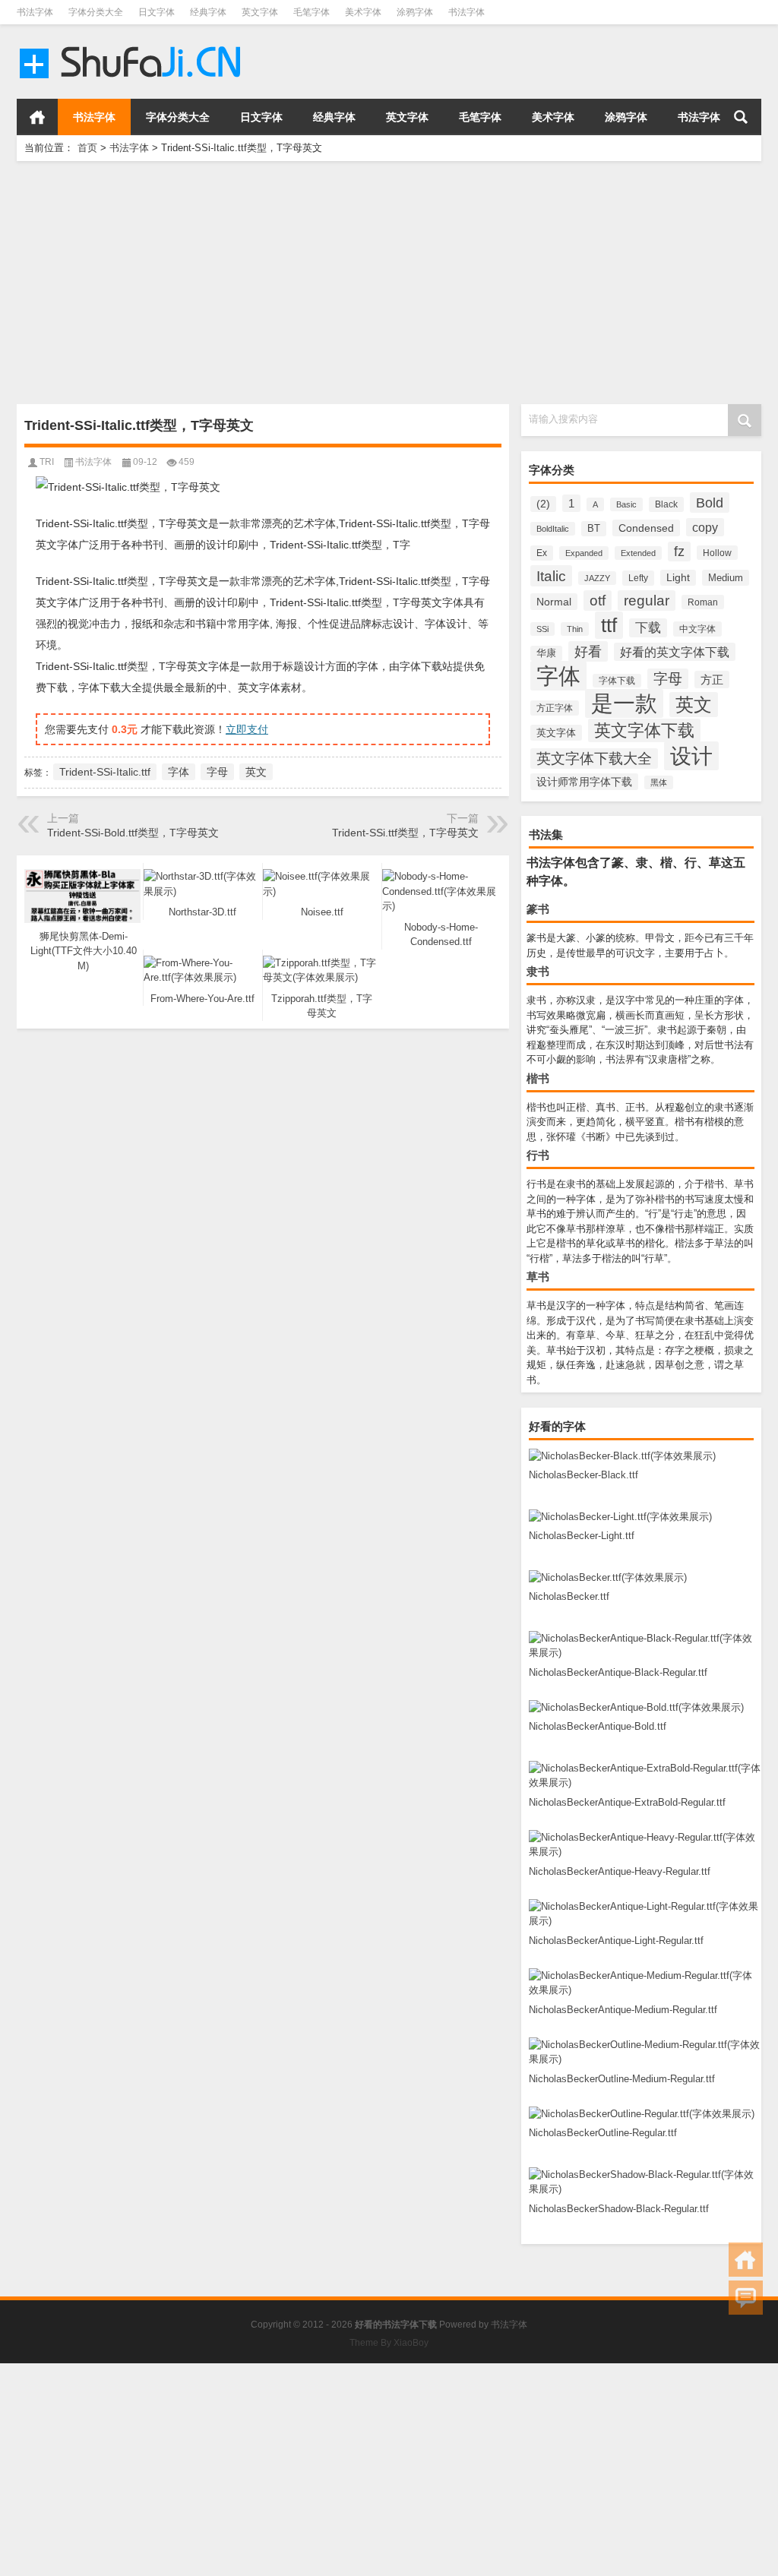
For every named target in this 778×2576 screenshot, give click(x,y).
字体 (558, 676)
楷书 (538, 1078)
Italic (551, 576)
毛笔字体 (312, 12)
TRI (47, 462)
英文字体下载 (644, 730)
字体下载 (617, 681)
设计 (691, 756)
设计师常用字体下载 (584, 782)
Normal (554, 602)
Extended (638, 553)
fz (679, 552)
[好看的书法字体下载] (133, 44)
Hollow (717, 553)
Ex (542, 553)
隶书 (538, 971)
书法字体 (35, 12)
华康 (546, 653)
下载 (648, 628)
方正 (712, 680)
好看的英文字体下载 (675, 652)
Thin (575, 629)
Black (666, 504)
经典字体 (208, 12)
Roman (703, 602)
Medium (726, 578)
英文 (694, 705)
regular (647, 601)
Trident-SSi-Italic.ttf (105, 772)
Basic (626, 504)
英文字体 (260, 12)
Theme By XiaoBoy (389, 2343)
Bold (710, 503)
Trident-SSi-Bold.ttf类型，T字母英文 (133, 833)
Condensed (646, 528)
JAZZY (597, 578)
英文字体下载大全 (594, 759)
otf (598, 601)
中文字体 (697, 629)
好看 (588, 651)
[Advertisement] (389, 283)
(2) (543, 504)
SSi (542, 629)
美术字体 (363, 12)
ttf (609, 625)
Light (678, 578)
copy (705, 527)
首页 (37, 117)
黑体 (659, 782)
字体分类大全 (96, 12)
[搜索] (741, 117)
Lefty (638, 578)
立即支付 (247, 729)
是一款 (624, 703)
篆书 (538, 909)
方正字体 (555, 708)
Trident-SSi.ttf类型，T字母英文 (405, 833)
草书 (538, 1277)
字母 (668, 679)
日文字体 (157, 12)
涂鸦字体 (415, 12)
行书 (538, 1155)
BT (594, 529)
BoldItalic (553, 529)
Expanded (584, 553)
